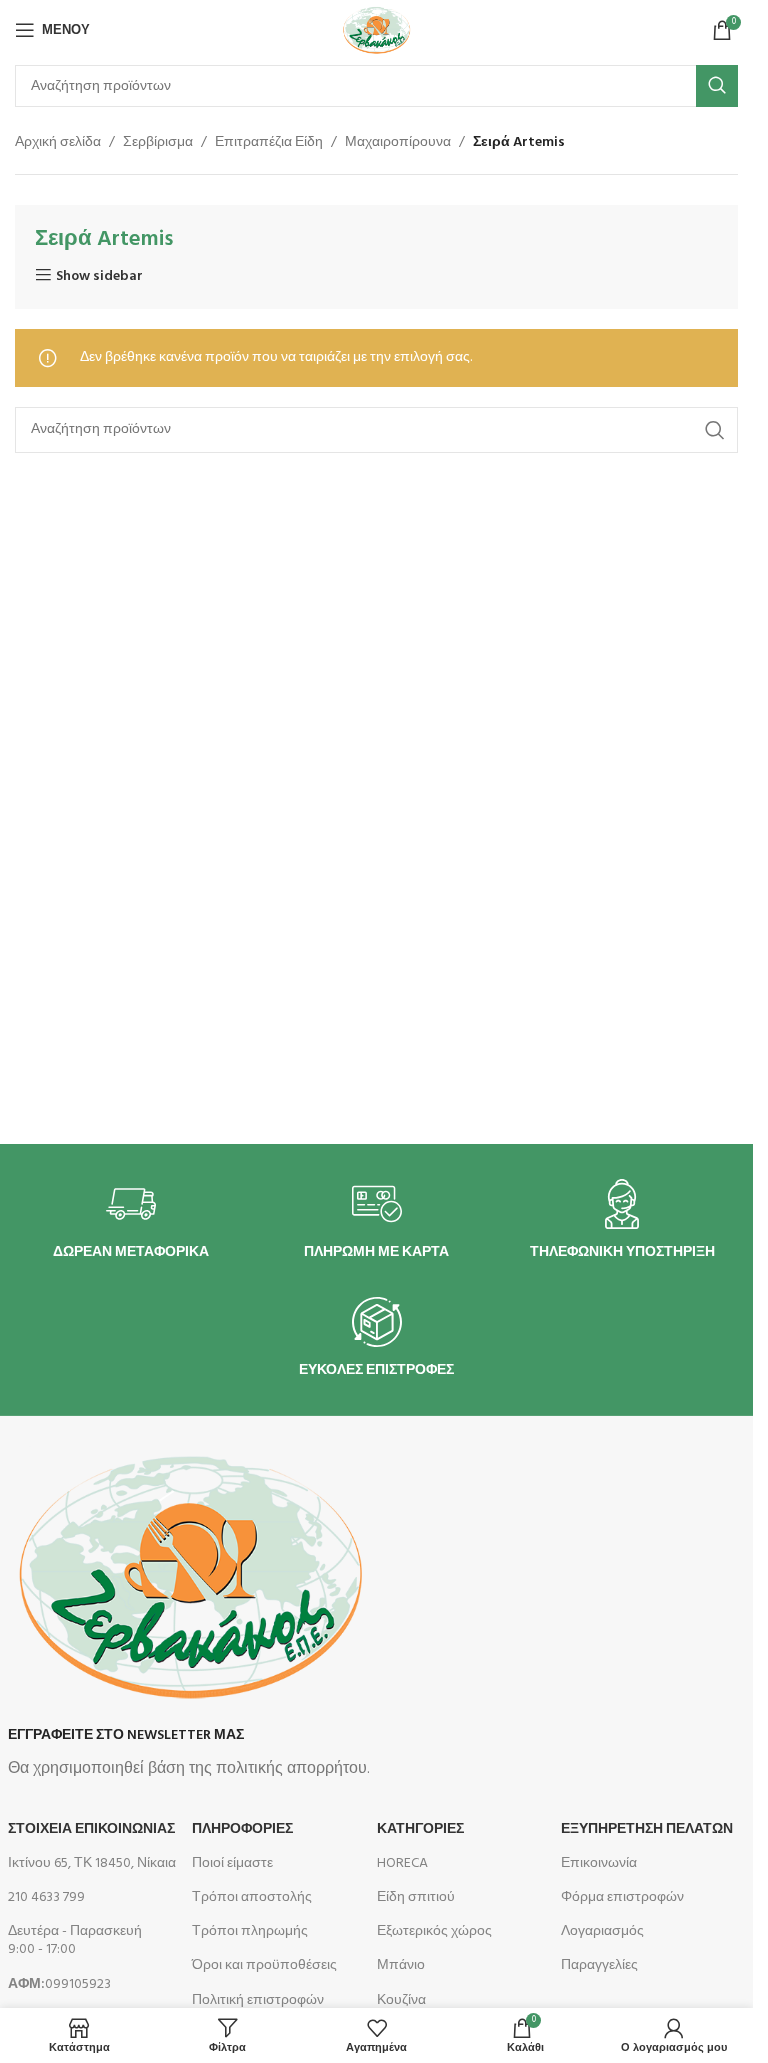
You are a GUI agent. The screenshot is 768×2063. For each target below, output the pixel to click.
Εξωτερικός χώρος (434, 1931)
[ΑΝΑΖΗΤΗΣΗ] (717, 86)
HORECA (402, 1863)
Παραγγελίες (599, 1965)
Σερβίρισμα (158, 143)
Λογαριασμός (602, 1931)
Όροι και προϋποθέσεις (264, 1965)
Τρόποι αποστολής (252, 1897)
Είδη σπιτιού (416, 1897)
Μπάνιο (401, 1965)
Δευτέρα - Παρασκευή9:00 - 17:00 (75, 1940)
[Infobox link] (131, 1220)
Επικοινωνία (599, 1863)
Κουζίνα (401, 2000)
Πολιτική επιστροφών (258, 2000)
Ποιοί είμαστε (232, 1863)
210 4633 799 (46, 1897)
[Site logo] (376, 30)
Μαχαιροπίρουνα (398, 143)
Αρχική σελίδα (58, 143)
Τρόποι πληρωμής (250, 1931)
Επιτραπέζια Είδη (269, 143)
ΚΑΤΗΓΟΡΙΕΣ (420, 1829)
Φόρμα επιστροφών (622, 1897)
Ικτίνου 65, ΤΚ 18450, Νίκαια (92, 1863)
